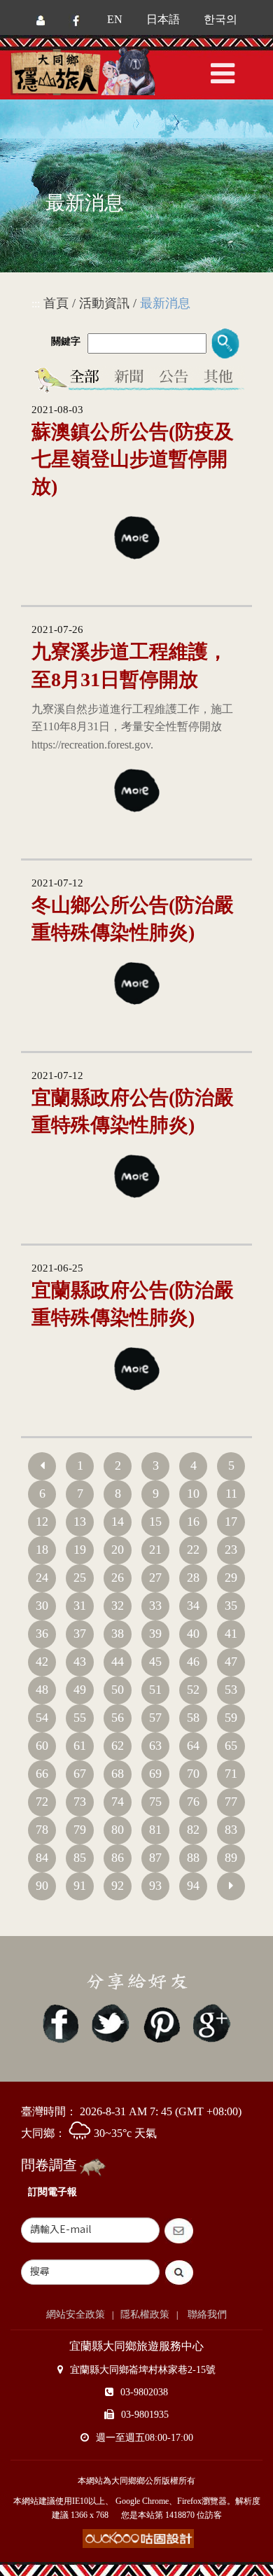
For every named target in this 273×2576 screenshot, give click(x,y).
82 (193, 1830)
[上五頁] (42, 1466)
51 (155, 1690)
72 (42, 1802)
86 (118, 1858)
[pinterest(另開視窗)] (161, 2022)
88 (193, 1858)
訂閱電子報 (52, 2192)
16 (193, 1522)
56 (118, 1718)
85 (80, 1858)
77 (231, 1802)
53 (231, 1690)
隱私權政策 (145, 2314)
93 (155, 1886)
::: (36, 304)
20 (118, 1550)
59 (231, 1718)
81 (155, 1830)
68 (118, 1774)
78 (42, 1830)
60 (42, 1746)
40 (193, 1634)
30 (42, 1606)
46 (193, 1662)
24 (42, 1578)
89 (231, 1858)
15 (155, 1522)
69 (155, 1774)
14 (118, 1522)
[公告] (175, 379)
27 (155, 1578)
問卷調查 (49, 2165)
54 (42, 1718)
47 (231, 1662)
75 (155, 1802)
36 (42, 1634)
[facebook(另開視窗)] (61, 2022)
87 (155, 1858)
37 (80, 1634)
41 (231, 1634)
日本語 (163, 19)
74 (118, 1802)
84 (42, 1858)
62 (118, 1746)
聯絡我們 (206, 2314)
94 (193, 1886)
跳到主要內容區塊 (43, 11)
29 (231, 1578)
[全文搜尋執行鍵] (181, 2272)
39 (155, 1634)
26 (118, 1578)
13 (80, 1522)
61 (80, 1746)
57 (155, 1718)
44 (118, 1662)
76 (193, 1802)
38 (118, 1634)
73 (80, 1802)
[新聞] (129, 379)
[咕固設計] (138, 2539)
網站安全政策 (76, 2314)
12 (42, 1522)
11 (231, 1494)
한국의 (220, 19)
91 (80, 1886)
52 (193, 1690)
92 (118, 1886)
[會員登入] (41, 19)
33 (155, 1606)
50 (118, 1690)
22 (193, 1550)
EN (115, 19)
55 (80, 1718)
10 (193, 1494)
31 (80, 1606)
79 (80, 1830)
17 (231, 1522)
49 (80, 1690)
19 (80, 1550)
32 (118, 1606)
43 (80, 1662)
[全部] (87, 379)
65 (231, 1746)
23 (231, 1550)
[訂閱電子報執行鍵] (181, 2231)
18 (42, 1550)
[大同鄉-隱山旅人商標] (101, 72)
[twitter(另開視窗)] (111, 2022)
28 (193, 1578)
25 (80, 1578)
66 (42, 1774)
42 (42, 1662)
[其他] (221, 379)
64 (193, 1746)
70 (193, 1774)
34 (193, 1606)
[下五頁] (231, 1886)
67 (80, 1774)
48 (42, 1690)
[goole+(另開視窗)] (211, 2022)
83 (231, 1830)
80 (118, 1830)
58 (193, 1718)
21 (155, 1550)
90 (42, 1886)
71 (231, 1774)
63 (155, 1746)
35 (231, 1606)
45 (155, 1662)
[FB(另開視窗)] (76, 19)
